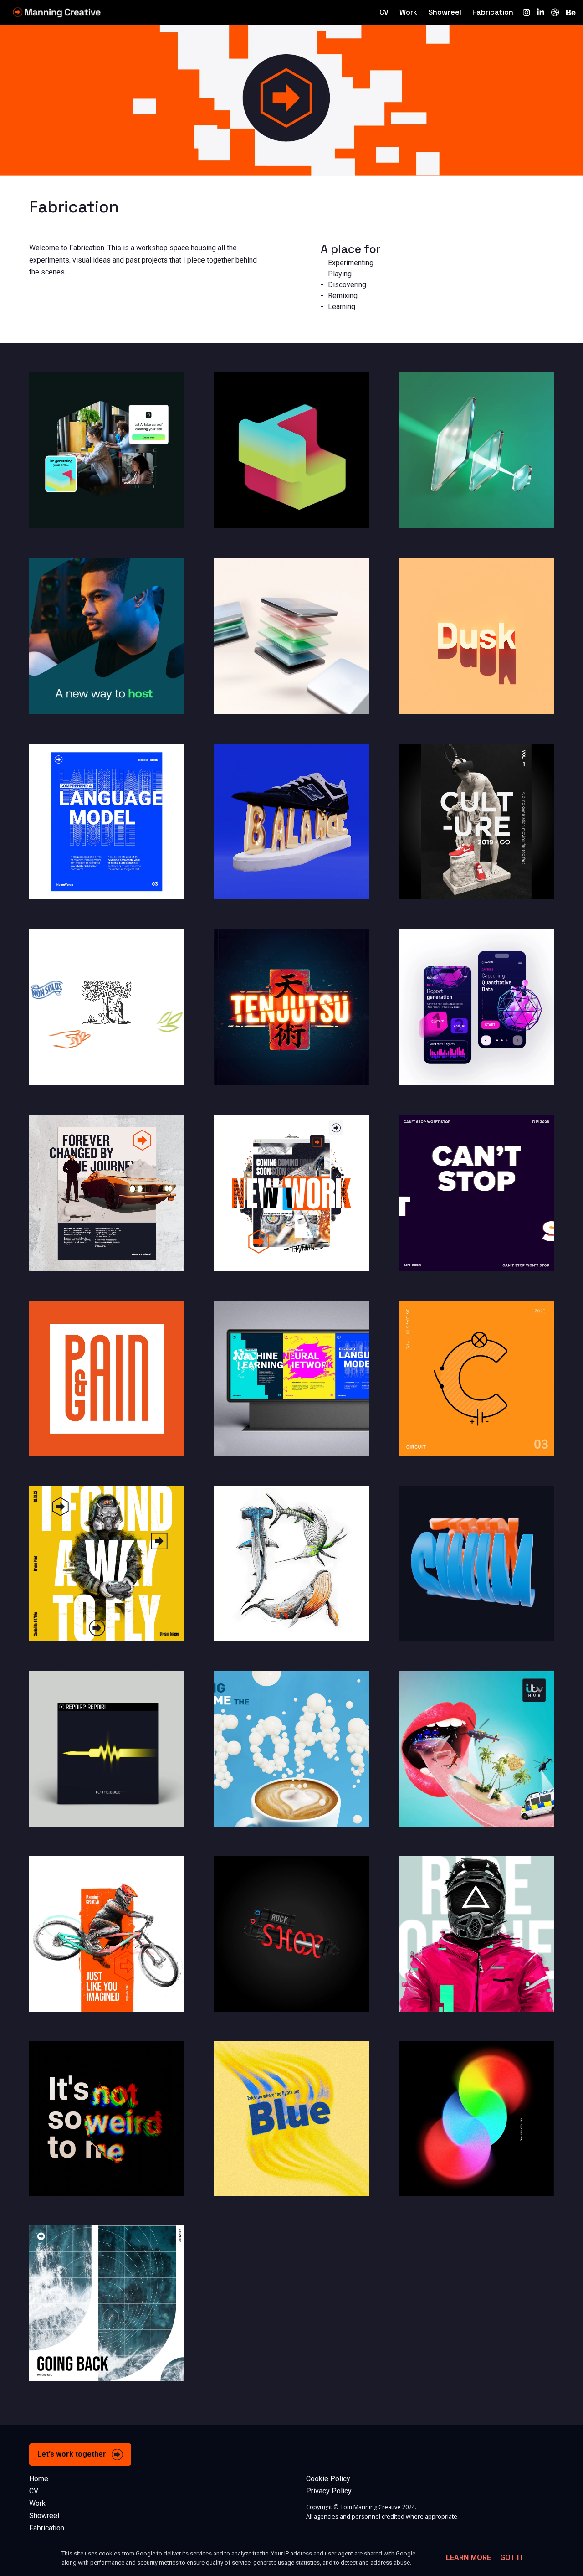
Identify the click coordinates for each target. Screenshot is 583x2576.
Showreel (445, 12)
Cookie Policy (328, 2479)
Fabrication (493, 12)
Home (39, 2479)
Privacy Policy (329, 2491)
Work (408, 12)
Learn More (468, 2558)
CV (384, 12)
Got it (512, 2558)
